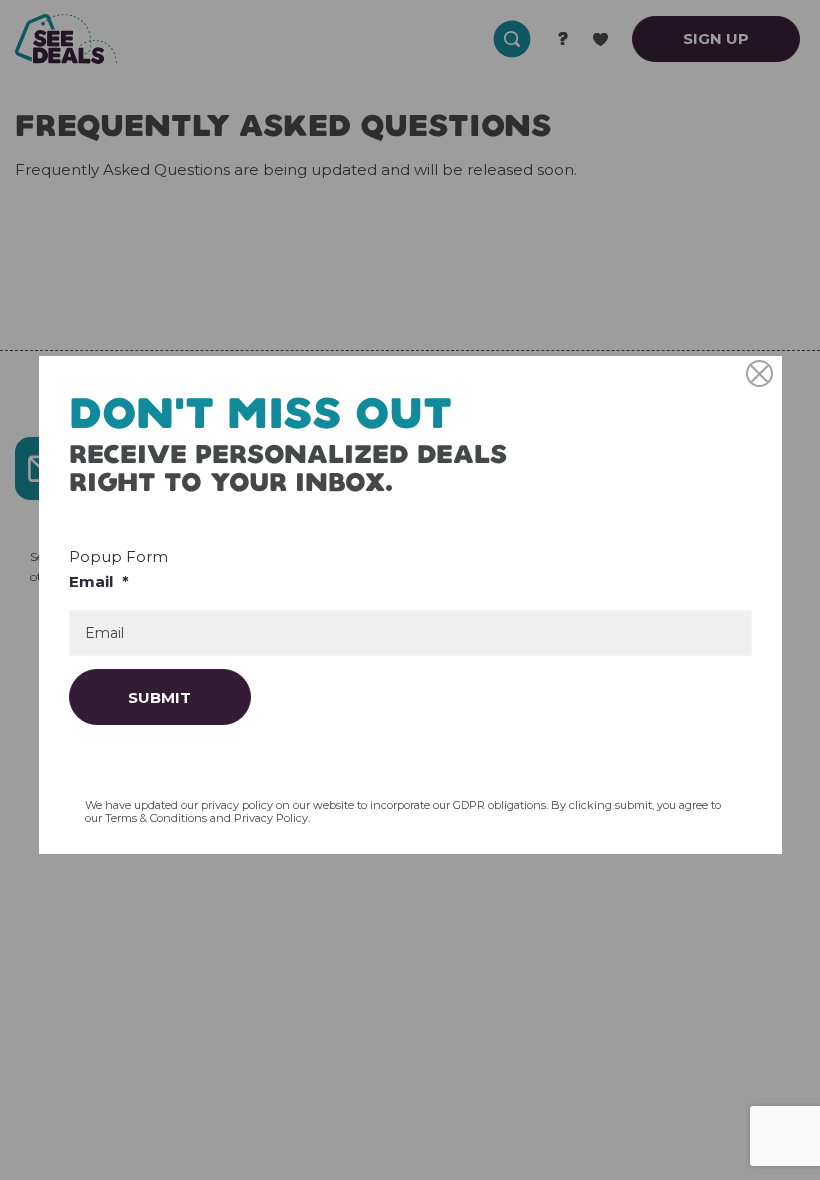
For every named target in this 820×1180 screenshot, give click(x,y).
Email (99, 581)
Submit (159, 697)
